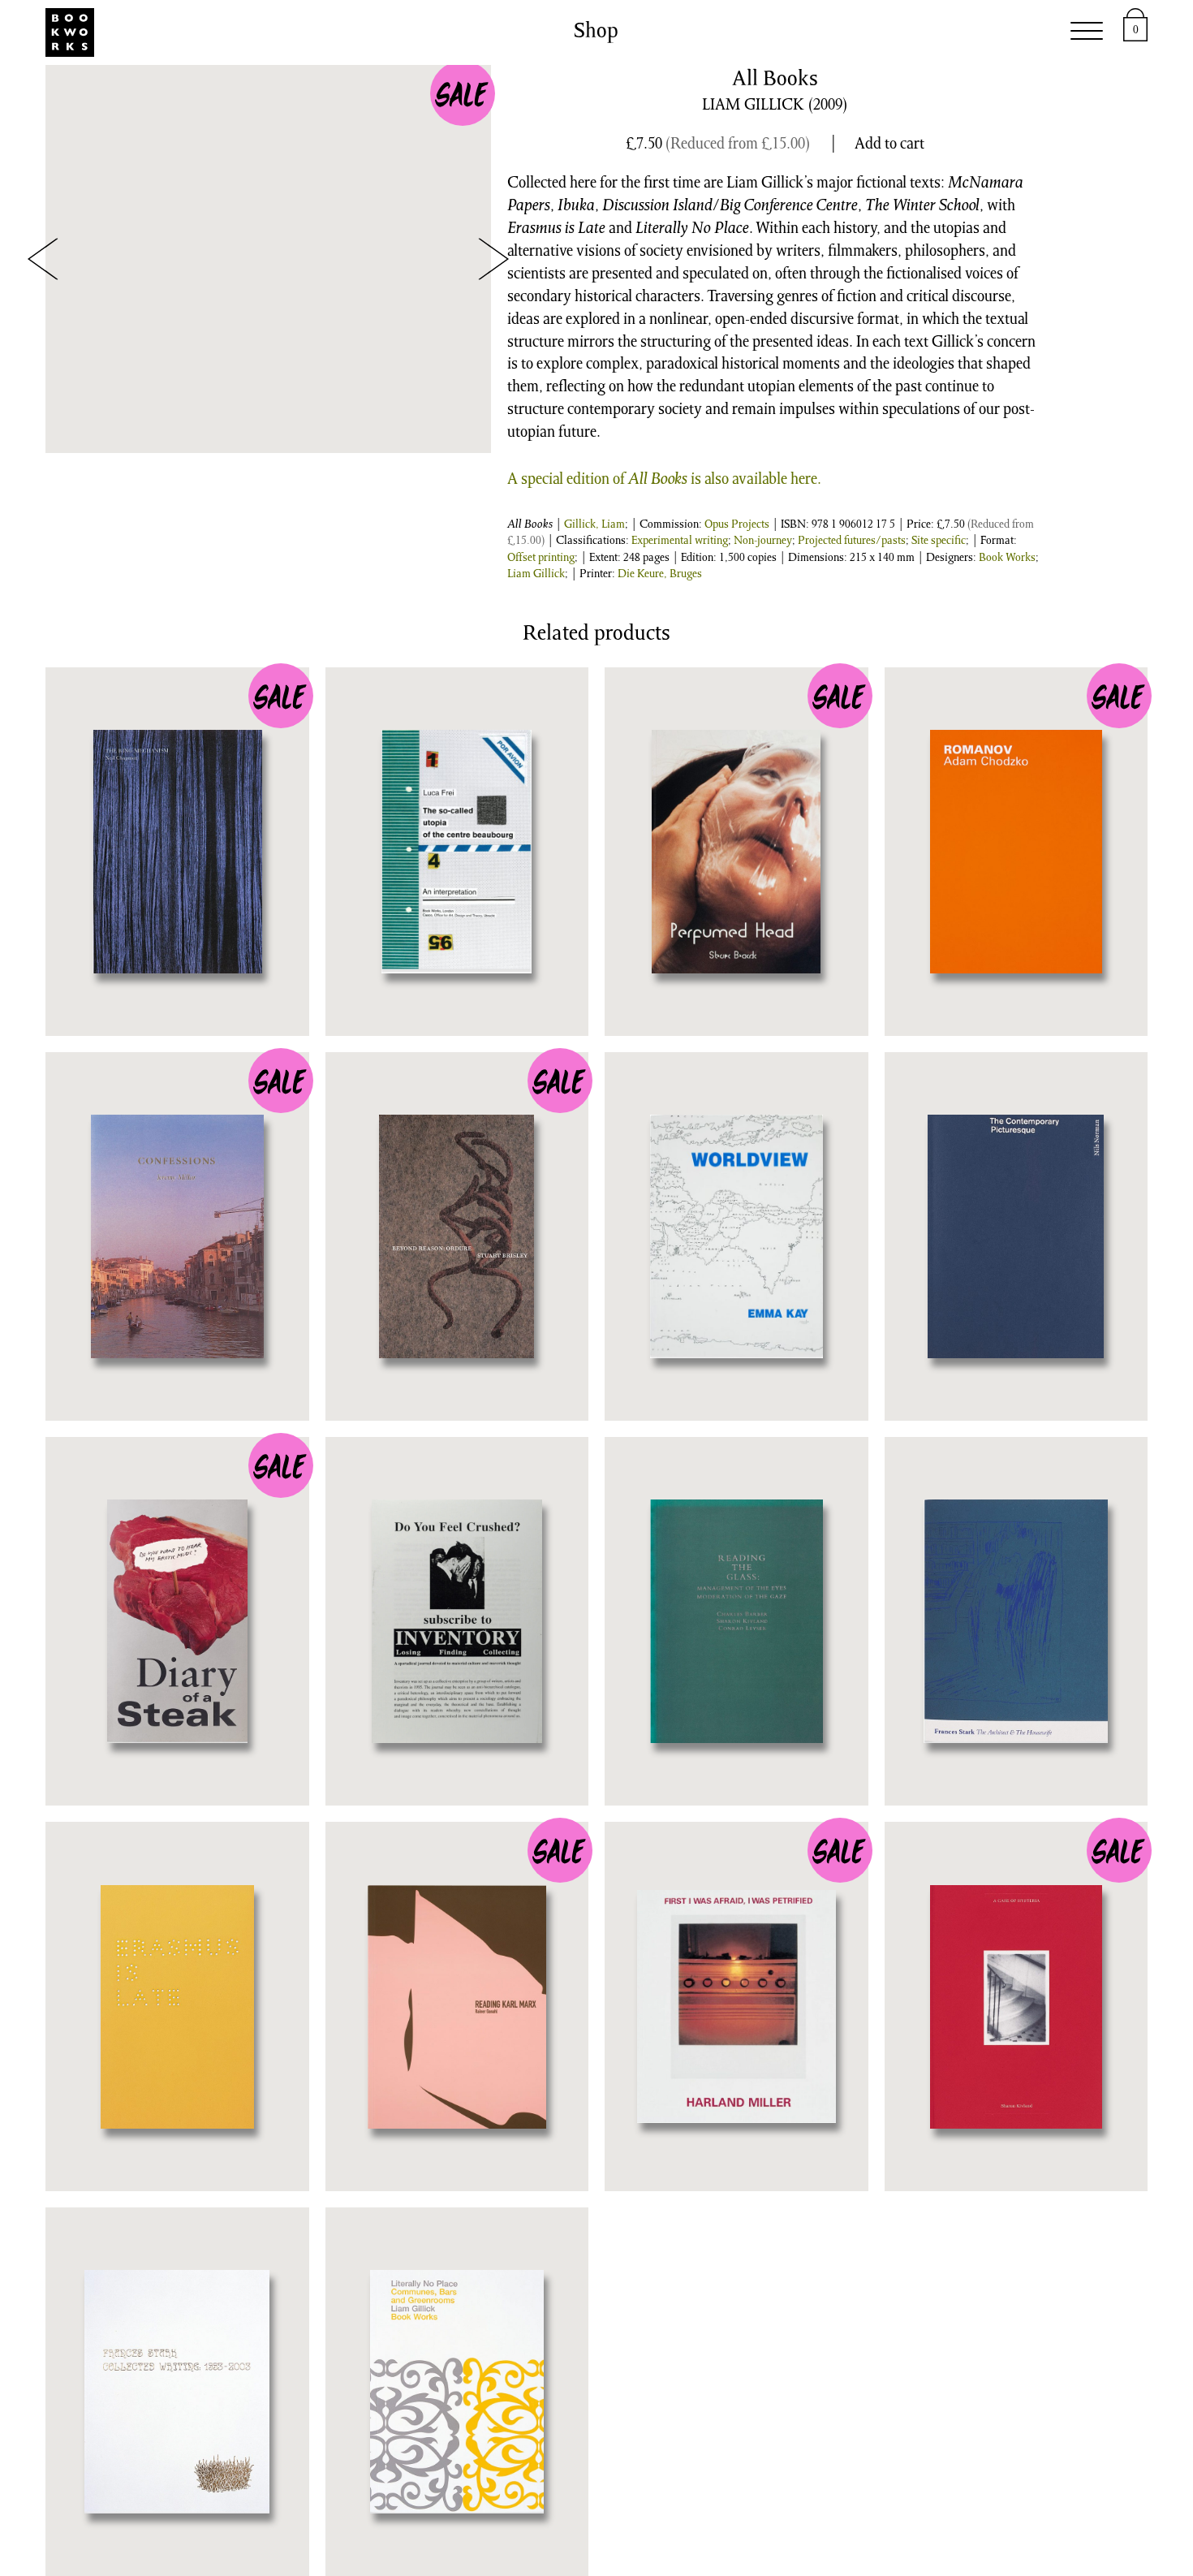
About (933, 32)
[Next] (493, 259)
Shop (377, 32)
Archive (749, 32)
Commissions (630, 32)
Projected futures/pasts (852, 542)
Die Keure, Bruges (660, 575)
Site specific (939, 542)
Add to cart (889, 145)
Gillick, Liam (594, 525)
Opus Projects (737, 525)
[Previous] (43, 259)
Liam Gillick (536, 575)
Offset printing (541, 559)
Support (844, 32)
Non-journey (763, 542)
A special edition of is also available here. (664, 481)
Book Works (1007, 559)
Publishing (280, 32)
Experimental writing (680, 542)
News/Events (485, 32)
